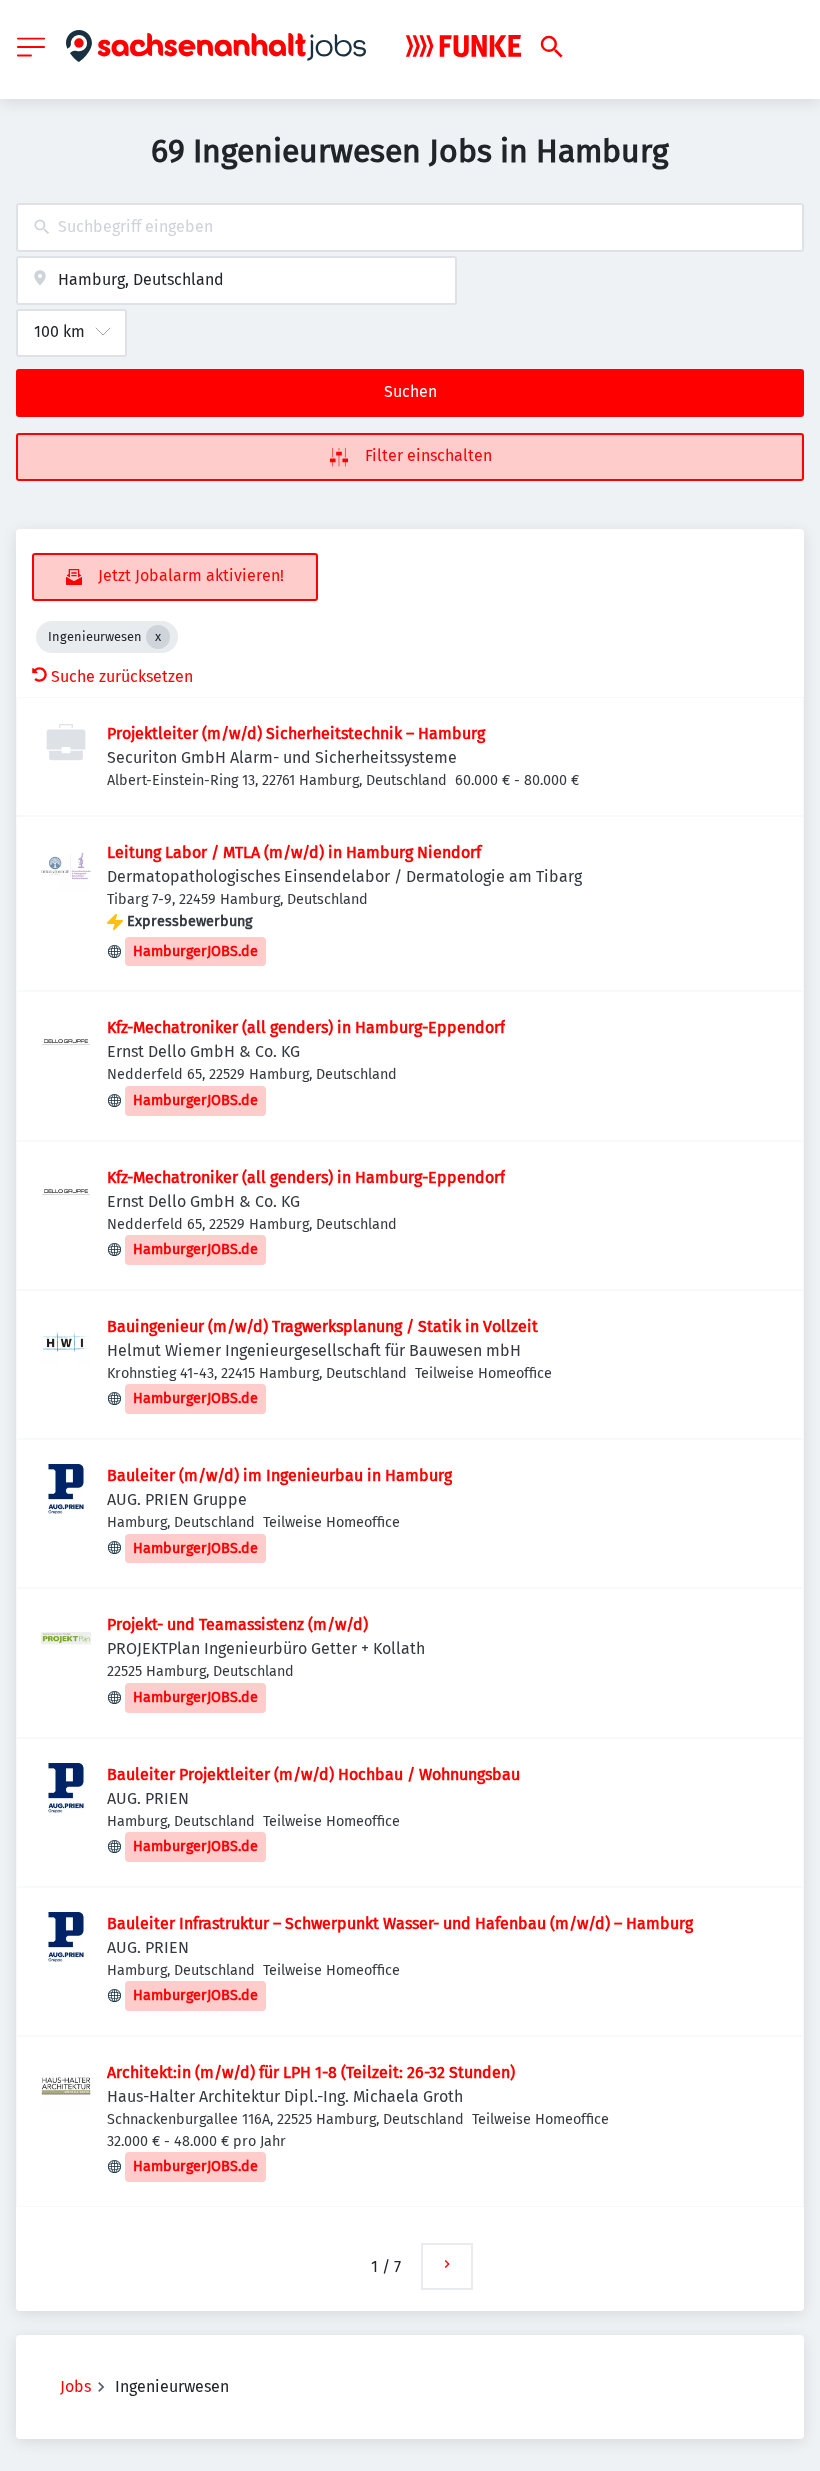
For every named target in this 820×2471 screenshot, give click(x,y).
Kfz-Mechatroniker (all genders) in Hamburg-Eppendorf (306, 1027)
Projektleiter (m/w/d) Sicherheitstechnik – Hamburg (296, 733)
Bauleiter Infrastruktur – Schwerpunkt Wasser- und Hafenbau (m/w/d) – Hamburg (400, 1923)
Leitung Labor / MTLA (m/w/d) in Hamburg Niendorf (294, 852)
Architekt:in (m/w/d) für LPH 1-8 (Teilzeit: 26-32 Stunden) (311, 2072)
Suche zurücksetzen (122, 676)
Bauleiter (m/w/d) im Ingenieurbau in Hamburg (279, 1475)
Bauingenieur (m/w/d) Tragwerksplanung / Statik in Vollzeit (322, 1326)
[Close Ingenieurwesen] (158, 637)
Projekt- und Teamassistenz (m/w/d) (237, 1624)
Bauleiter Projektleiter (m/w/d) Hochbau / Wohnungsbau (313, 1774)
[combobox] (410, 227)
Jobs (75, 2386)
